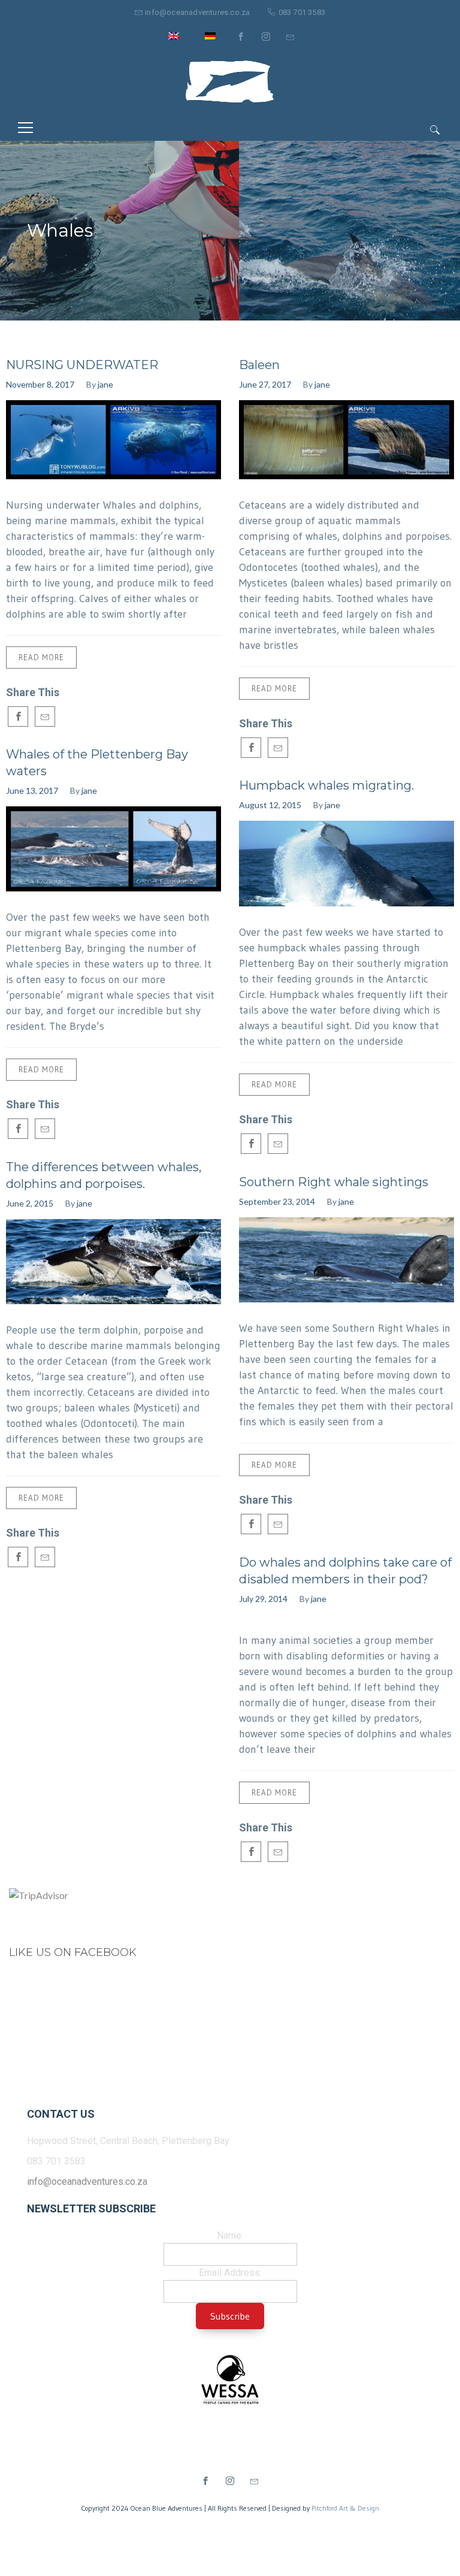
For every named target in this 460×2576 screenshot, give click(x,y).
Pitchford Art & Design (345, 2508)
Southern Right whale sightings (334, 1182)
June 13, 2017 (32, 790)
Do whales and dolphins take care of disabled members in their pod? (345, 1571)
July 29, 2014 (263, 1599)
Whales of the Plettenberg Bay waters (97, 763)
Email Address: (230, 2273)
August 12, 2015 (270, 805)
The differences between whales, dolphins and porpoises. (104, 1175)
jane (105, 384)
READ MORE (41, 657)
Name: (230, 2235)
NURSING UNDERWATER (82, 365)
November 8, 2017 (40, 384)
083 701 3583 (302, 12)
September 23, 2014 (277, 1201)
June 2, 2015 (30, 1203)
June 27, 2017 (265, 384)
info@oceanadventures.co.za (197, 12)
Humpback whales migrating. (326, 785)
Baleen (259, 365)
